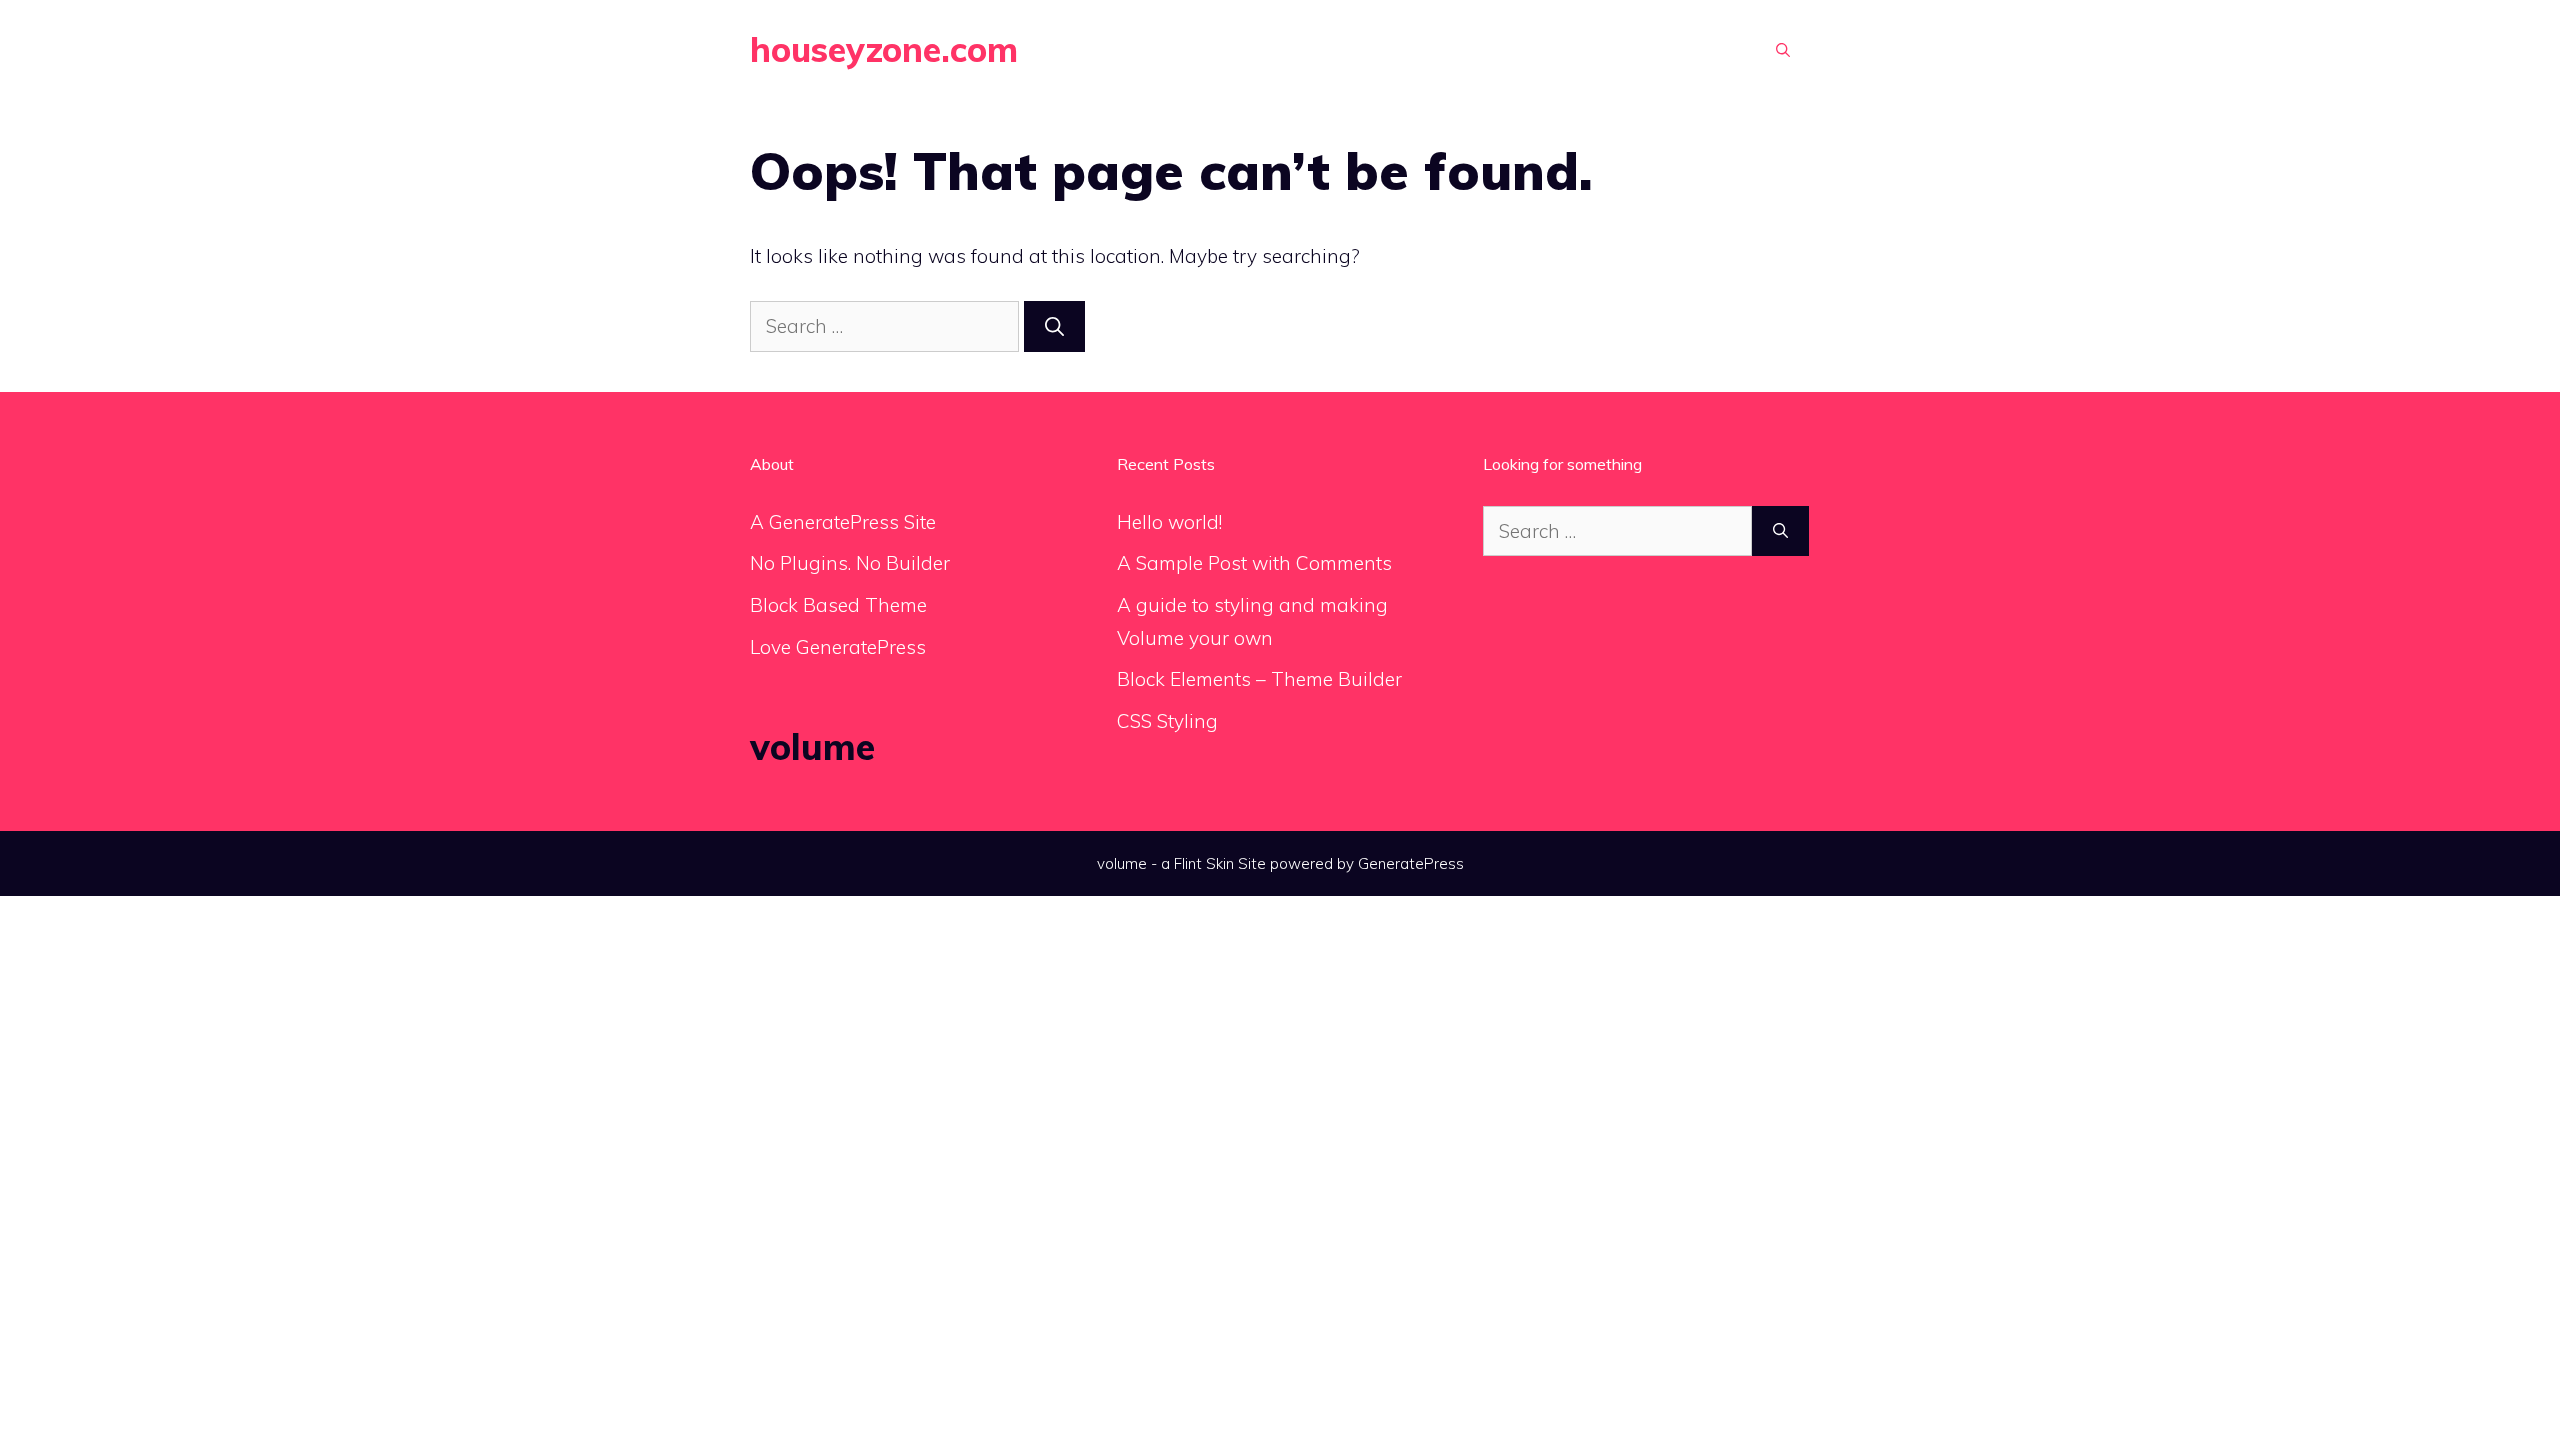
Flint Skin (1204, 863)
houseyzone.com (884, 49)
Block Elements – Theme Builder (1259, 679)
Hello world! (1169, 522)
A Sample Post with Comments (1254, 563)
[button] (1783, 50)
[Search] (1054, 326)
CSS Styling (1167, 721)
